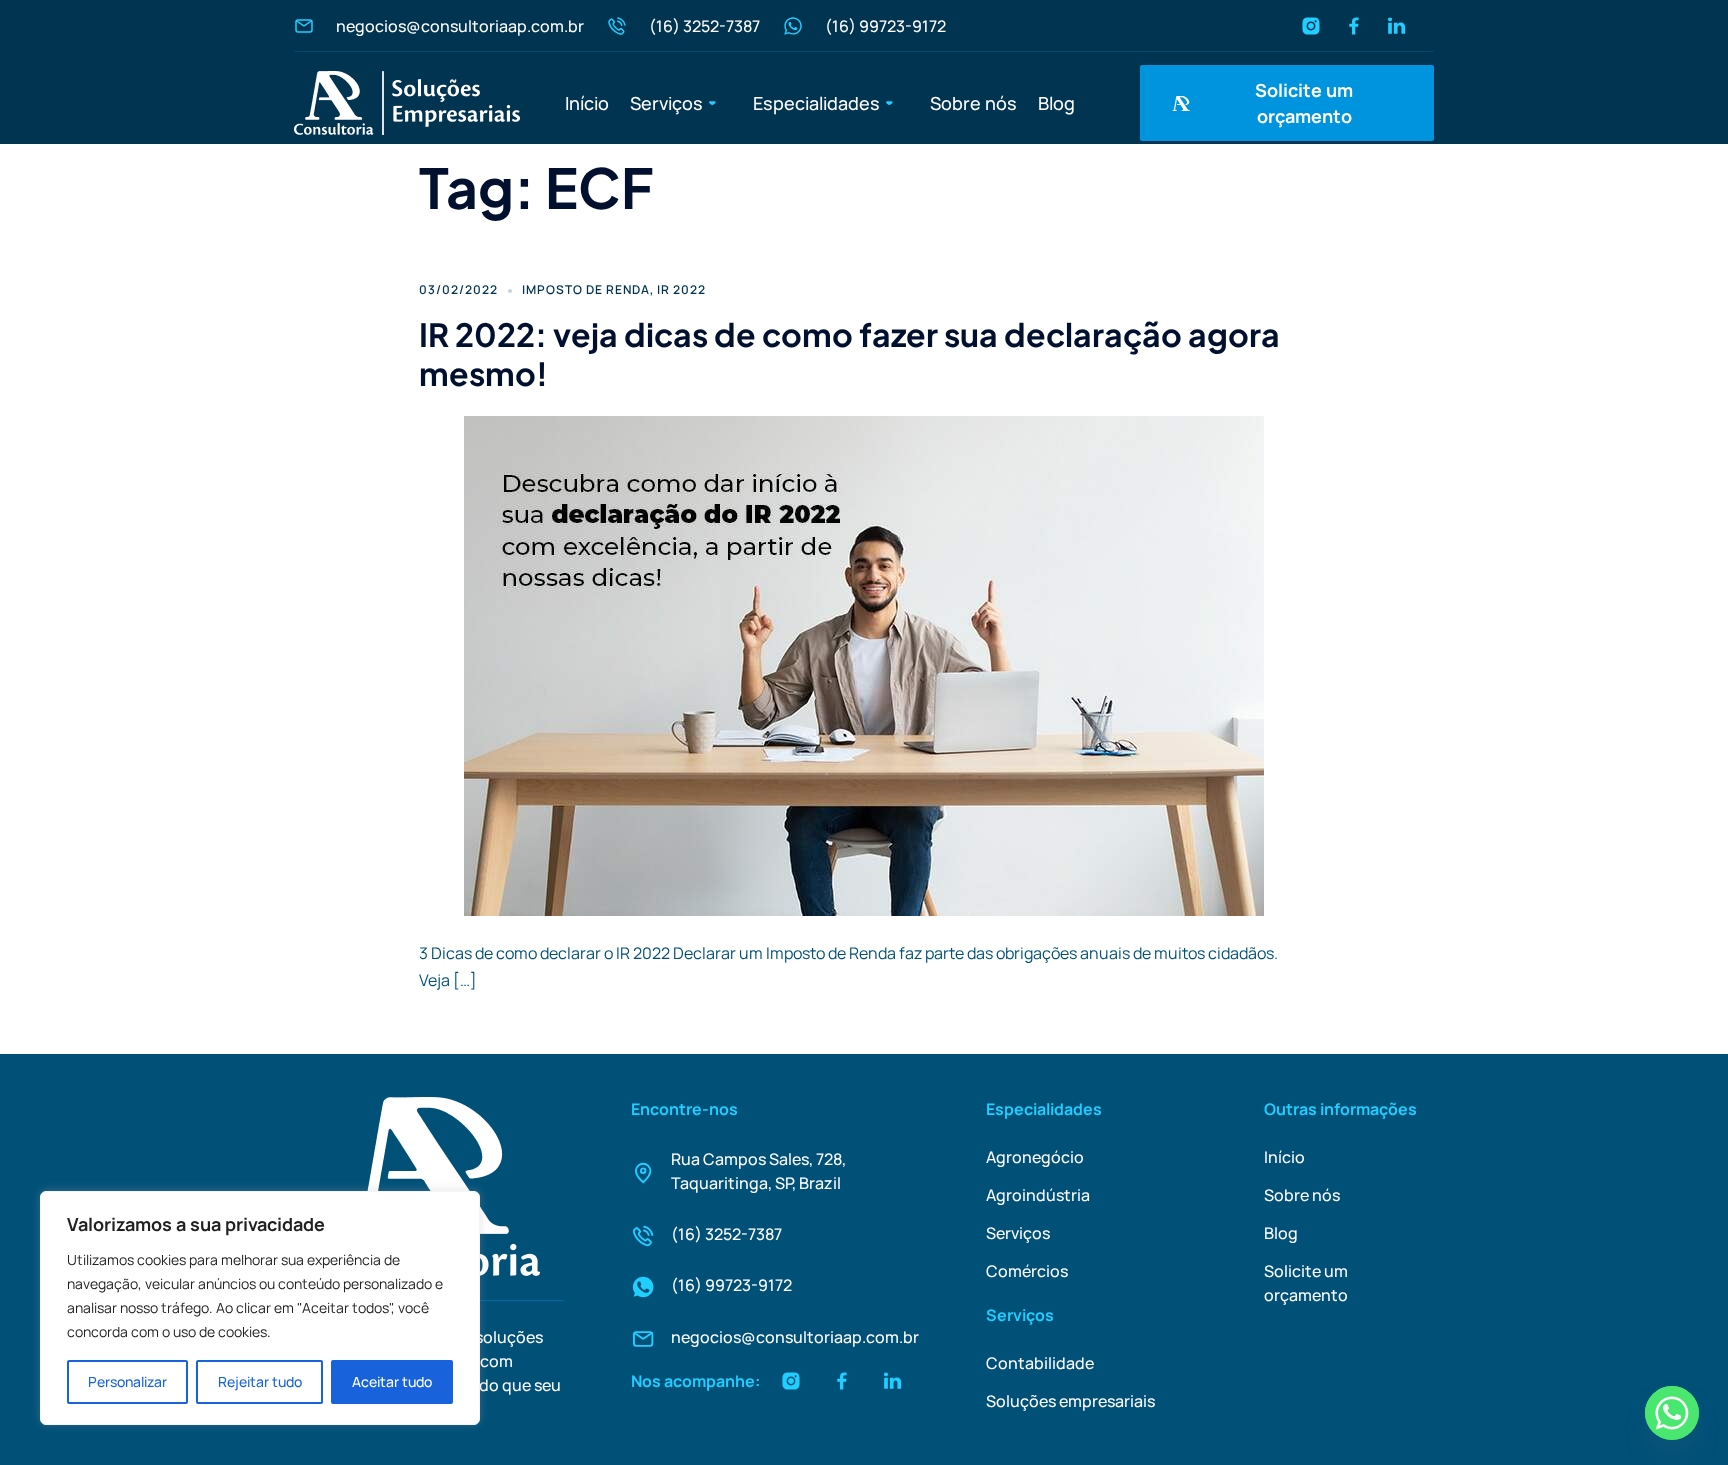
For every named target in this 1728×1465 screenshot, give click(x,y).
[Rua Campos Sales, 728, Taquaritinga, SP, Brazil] (643, 1173)
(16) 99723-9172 (731, 1285)
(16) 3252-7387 (726, 1234)
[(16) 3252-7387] (643, 1236)
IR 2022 (681, 289)
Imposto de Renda (586, 289)
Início (587, 103)
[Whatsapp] (1672, 1413)
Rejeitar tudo (260, 1381)
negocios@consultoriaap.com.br (795, 1337)
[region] (260, 1308)
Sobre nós (973, 103)
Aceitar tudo (392, 1381)
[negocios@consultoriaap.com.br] (643, 1339)
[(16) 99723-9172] (643, 1287)
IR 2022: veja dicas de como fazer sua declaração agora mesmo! (849, 353)
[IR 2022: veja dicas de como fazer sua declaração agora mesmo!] (864, 664)
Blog (1056, 103)
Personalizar (127, 1381)
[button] (681, 103)
